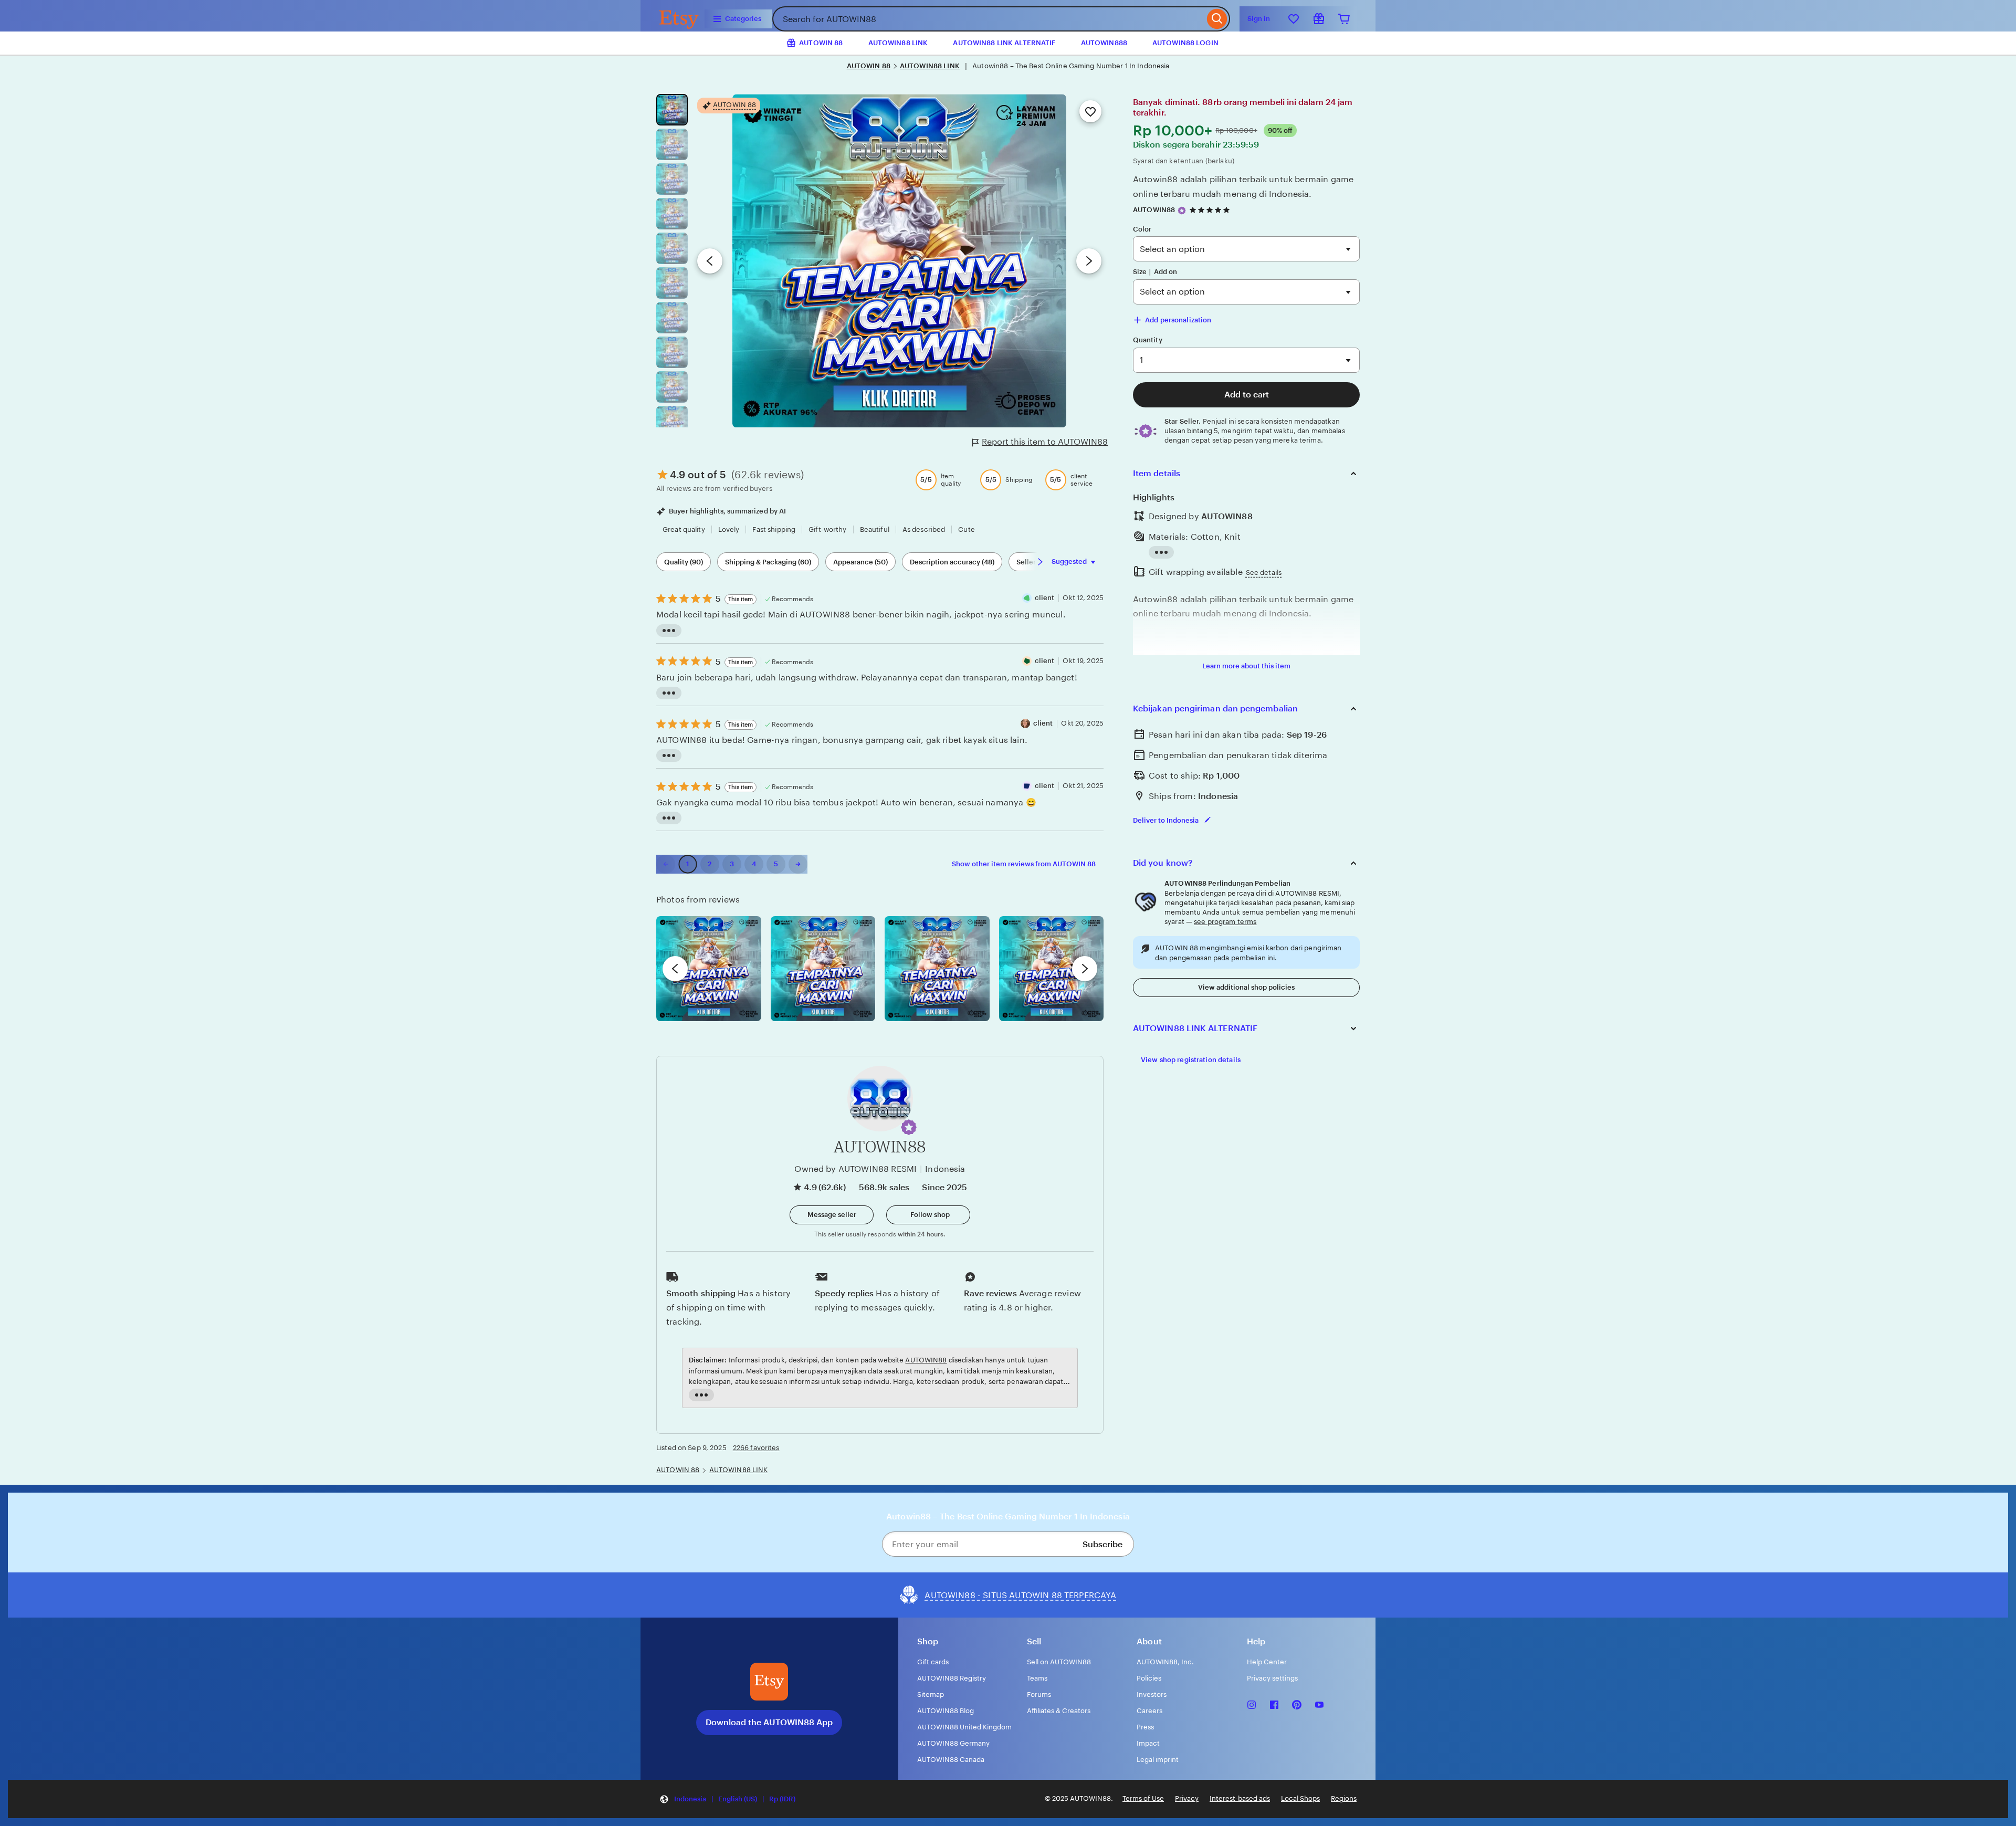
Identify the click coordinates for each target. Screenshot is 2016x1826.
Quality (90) (684, 562)
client (1045, 598)
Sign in (1259, 19)
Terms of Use (1143, 1798)
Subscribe (1102, 1544)
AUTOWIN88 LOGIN (1185, 43)
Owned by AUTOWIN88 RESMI (855, 1169)
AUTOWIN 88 (869, 66)
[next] (1085, 969)
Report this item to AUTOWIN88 (1045, 442)
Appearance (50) (860, 562)
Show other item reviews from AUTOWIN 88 (1024, 864)
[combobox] (988, 19)
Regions (1344, 1798)
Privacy (1187, 1798)
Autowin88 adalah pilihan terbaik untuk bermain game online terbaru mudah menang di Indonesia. (1243, 186)
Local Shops (1300, 1798)
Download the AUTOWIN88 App (769, 1722)
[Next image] (1089, 261)
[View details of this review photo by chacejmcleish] (823, 969)
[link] (666, 864)
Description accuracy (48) (952, 562)
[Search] (1217, 19)
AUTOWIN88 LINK (898, 43)
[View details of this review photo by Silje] (937, 969)
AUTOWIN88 (1154, 210)
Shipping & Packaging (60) (768, 562)
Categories (743, 19)
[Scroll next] (1040, 562)
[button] (909, 1127)
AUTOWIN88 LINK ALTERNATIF (1004, 43)
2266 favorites (756, 1448)
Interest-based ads (1240, 1798)
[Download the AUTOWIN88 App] (769, 1682)
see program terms (1225, 922)
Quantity (1148, 340)
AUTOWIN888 (1104, 43)
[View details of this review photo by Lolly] (709, 969)
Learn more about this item (1246, 666)
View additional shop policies (1246, 987)
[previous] (675, 969)
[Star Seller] (1182, 211)
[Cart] (1344, 19)
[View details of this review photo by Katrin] (1052, 969)
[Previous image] (710, 261)
